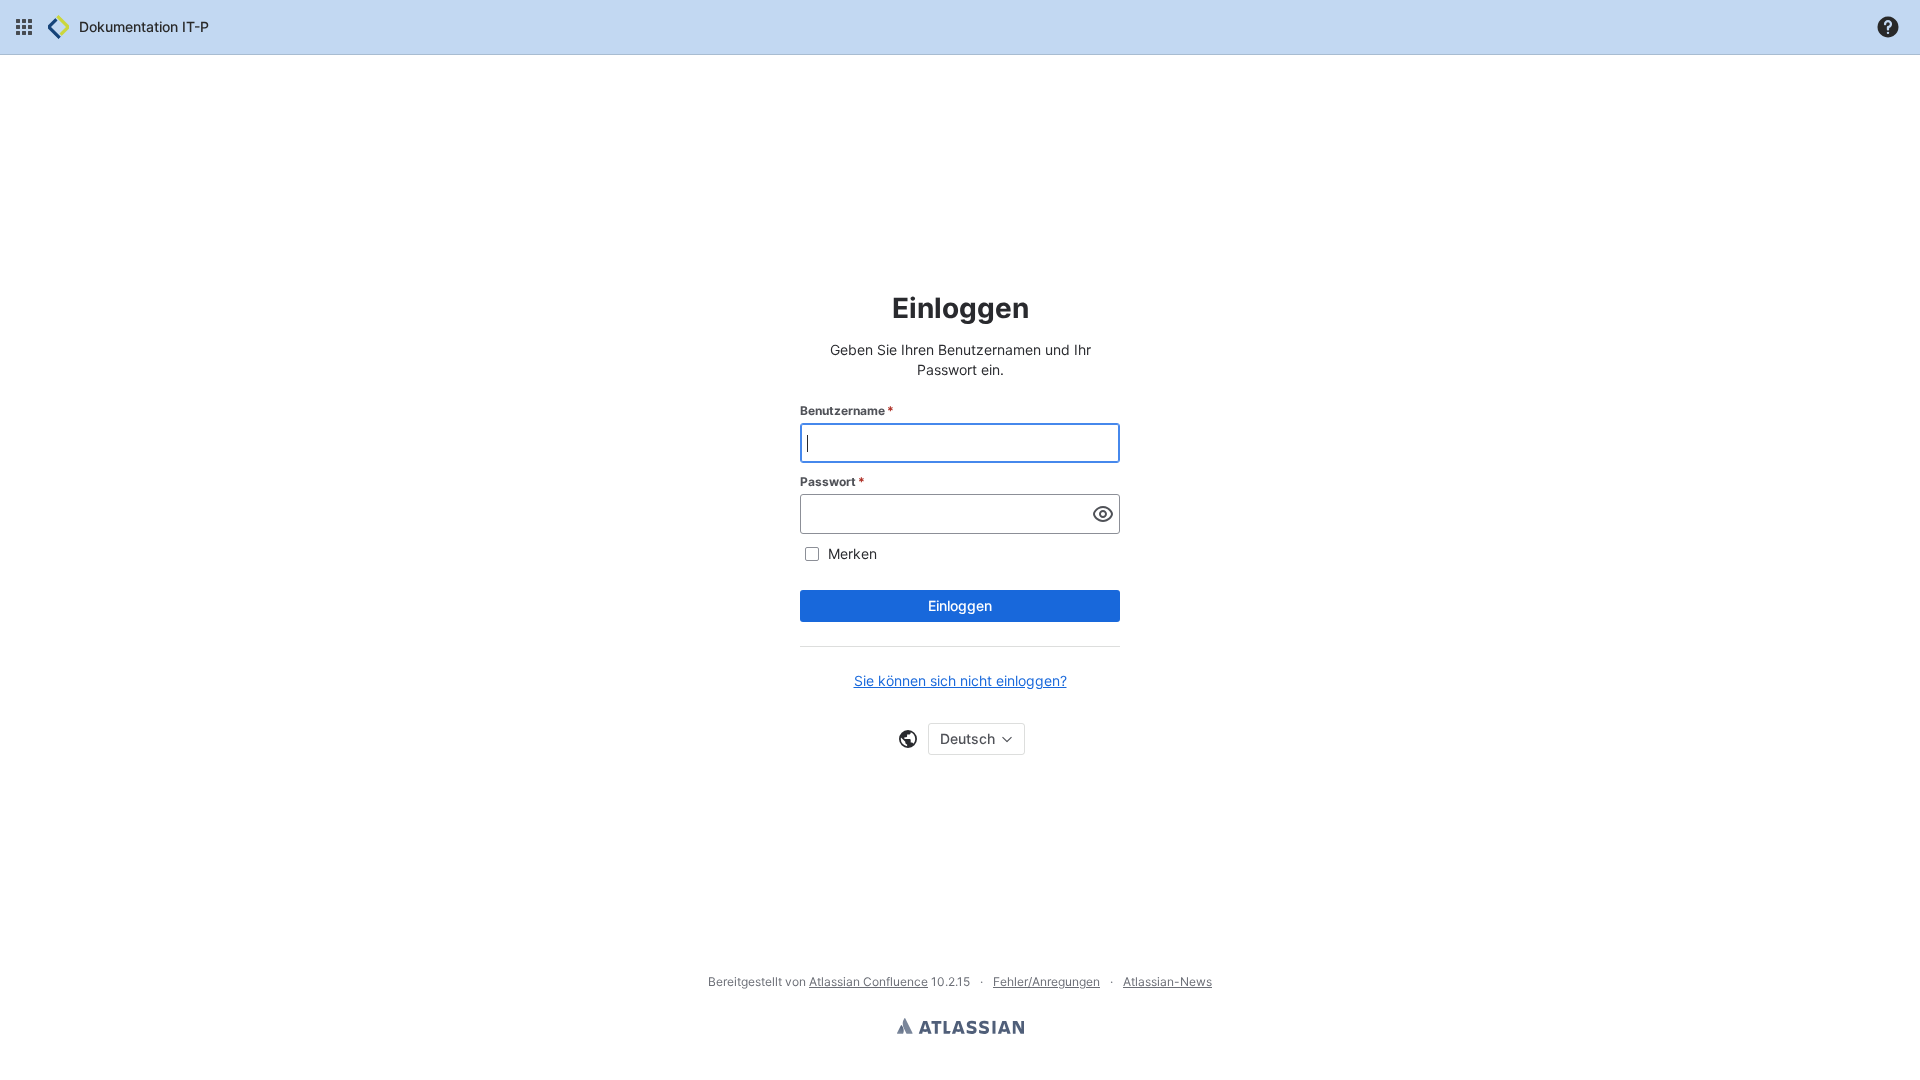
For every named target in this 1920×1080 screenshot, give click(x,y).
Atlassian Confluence (868, 981)
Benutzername (847, 410)
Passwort (832, 481)
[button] (24, 27)
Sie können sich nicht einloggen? (960, 680)
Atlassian (960, 1026)
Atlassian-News (1167, 981)
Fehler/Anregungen (1046, 981)
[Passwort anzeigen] (1103, 514)
